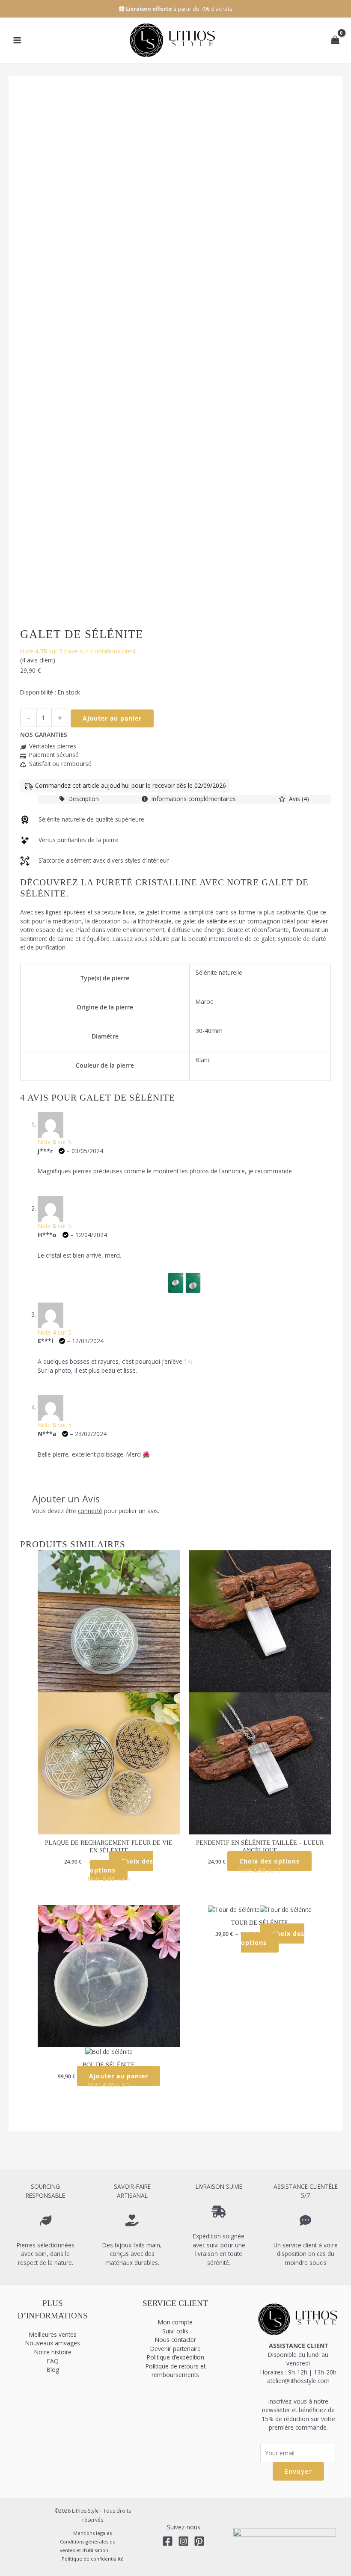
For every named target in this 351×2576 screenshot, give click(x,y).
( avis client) (38, 660)
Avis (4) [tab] (298, 799)
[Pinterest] (199, 2541)
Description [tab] (83, 799)
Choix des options (122, 1866)
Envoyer (298, 2471)
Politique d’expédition (175, 2357)
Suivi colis (175, 2331)
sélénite (217, 921)
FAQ (53, 2361)
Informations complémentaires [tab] (193, 799)
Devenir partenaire (175, 2349)
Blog (53, 2370)
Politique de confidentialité (93, 2559)
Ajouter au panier (112, 718)
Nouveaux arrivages (53, 2343)
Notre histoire (53, 2352)
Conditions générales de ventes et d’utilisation (88, 2546)
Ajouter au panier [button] (119, 2076)
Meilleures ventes (53, 2334)
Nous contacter (175, 2340)
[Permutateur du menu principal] (17, 40)
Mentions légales (92, 2533)
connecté (90, 1511)
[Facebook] (168, 2541)
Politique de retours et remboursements (175, 2371)
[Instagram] (183, 2541)
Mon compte (175, 2322)
